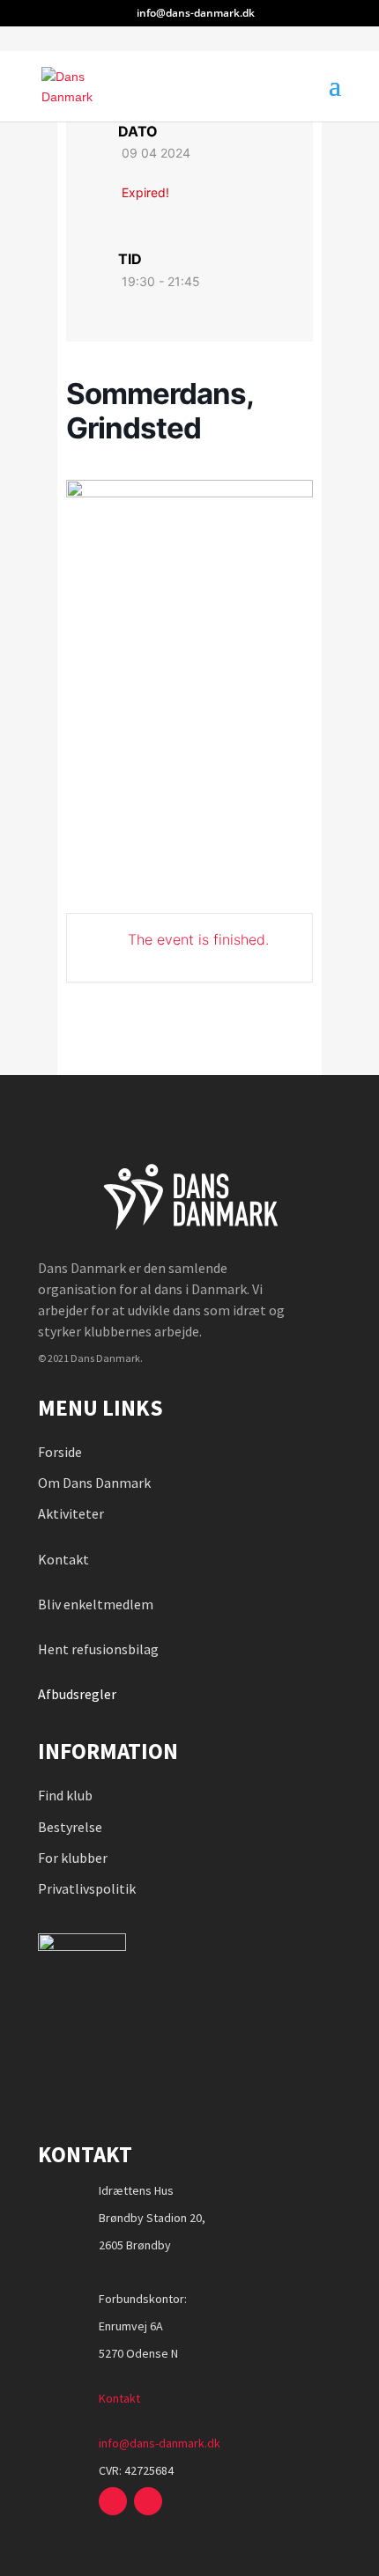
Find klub (65, 1795)
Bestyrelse (70, 1827)
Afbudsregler (78, 1694)
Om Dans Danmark (94, 1483)
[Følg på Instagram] (148, 2501)
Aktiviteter (71, 1513)
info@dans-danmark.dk (160, 2443)
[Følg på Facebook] (113, 2501)
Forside (60, 1452)
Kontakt (63, 1559)
